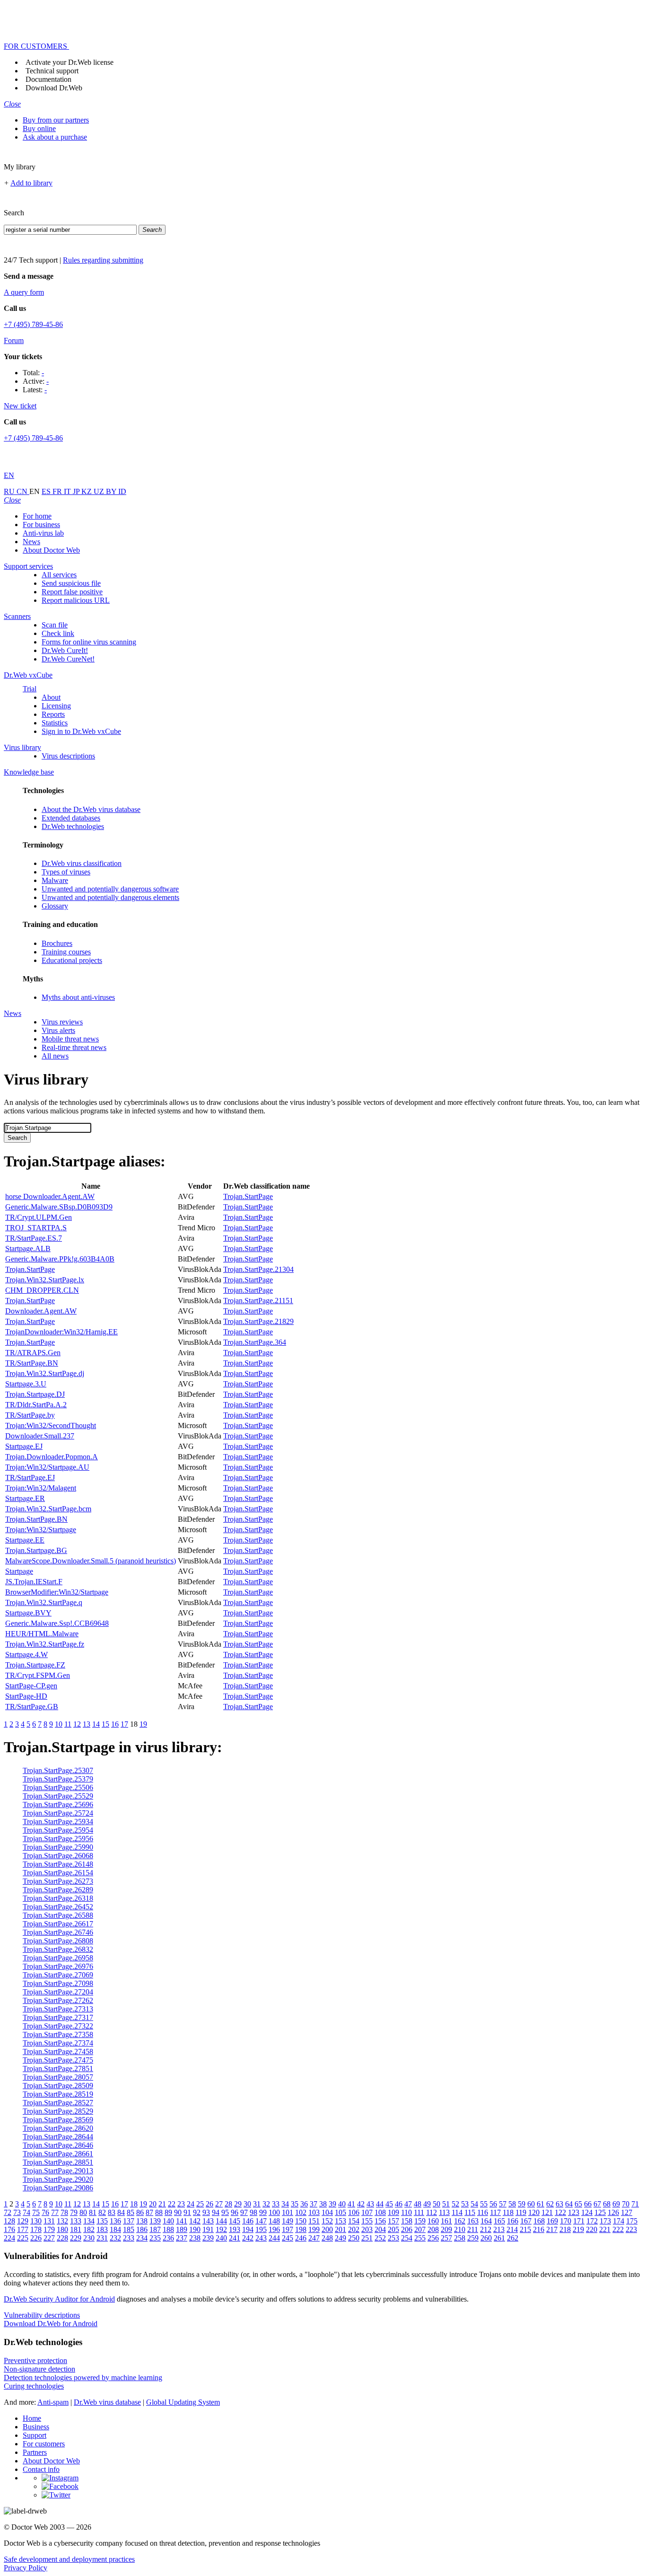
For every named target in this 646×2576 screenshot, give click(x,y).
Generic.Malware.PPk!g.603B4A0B (60, 1259)
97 (244, 2212)
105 (340, 2212)
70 (626, 2204)
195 (261, 2229)
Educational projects (72, 960)
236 (168, 2238)
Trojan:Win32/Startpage (41, 1530)
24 (191, 2204)
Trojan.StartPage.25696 (58, 1804)
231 (102, 2238)
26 (210, 2204)
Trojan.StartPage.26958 (58, 1958)
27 (219, 2204)
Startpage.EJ (24, 1446)
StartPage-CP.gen (31, 1686)
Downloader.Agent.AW (41, 1311)
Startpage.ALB (28, 1248)
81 (93, 2212)
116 (483, 2212)
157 (393, 2221)
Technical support (52, 71)
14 (96, 1724)
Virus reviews (62, 1022)
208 (433, 2229)
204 (380, 2229)
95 (225, 2212)
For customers (44, 2444)
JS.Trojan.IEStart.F (34, 1582)
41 (351, 2204)
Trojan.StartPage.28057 (58, 2077)
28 (228, 2204)
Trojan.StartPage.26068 (58, 1856)
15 (105, 1724)
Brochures (57, 943)
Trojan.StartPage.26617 (58, 1924)
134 (89, 2221)
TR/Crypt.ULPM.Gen (39, 1217)
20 (153, 2204)
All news (55, 1056)
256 (433, 2238)
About (51, 697)
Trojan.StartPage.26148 (58, 1864)
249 (340, 2238)
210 (460, 2229)
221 (605, 2229)
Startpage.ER (25, 1498)
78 (64, 2212)
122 (560, 2212)
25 (200, 2204)
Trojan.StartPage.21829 (258, 1321)
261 (499, 2238)
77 (55, 2212)
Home (32, 2418)
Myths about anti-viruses (78, 997)
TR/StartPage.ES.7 (34, 1238)
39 (332, 2204)
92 (197, 2212)
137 (129, 2221)
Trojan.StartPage (248, 1196)
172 (592, 2221)
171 (579, 2221)
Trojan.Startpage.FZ (35, 1665)
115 (470, 2212)
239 (208, 2238)
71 (635, 2204)
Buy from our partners (56, 120)
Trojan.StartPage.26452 (58, 1907)
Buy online (39, 128)
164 (486, 2221)
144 (221, 2221)
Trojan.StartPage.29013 (58, 2171)
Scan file (55, 625)
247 (314, 2238)
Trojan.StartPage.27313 (58, 2009)
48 (418, 2204)
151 (314, 2221)
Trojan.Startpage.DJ (35, 1394)
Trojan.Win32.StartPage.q (44, 1602)
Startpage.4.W (26, 1654)
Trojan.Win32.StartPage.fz (45, 1644)
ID (122, 491)
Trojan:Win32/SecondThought (51, 1425)
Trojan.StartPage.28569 (58, 2120)
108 (380, 2212)
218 (565, 2229)
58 (512, 2204)
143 (208, 2221)
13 (87, 1724)
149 (288, 2221)
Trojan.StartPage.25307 (58, 1770)
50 (436, 2204)
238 (195, 2238)
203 (367, 2229)
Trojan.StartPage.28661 (58, 2154)
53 (465, 2204)
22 (172, 2204)
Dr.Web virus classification (82, 863)
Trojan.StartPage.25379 (58, 1779)
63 (559, 2204)
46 (399, 2204)
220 (592, 2229)
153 (340, 2221)
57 (503, 2204)
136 (115, 2221)
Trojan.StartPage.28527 (58, 2103)
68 (607, 2204)
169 (552, 2221)
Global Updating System (183, 2402)
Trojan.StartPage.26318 (58, 1898)
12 (77, 1724)
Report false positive (72, 592)
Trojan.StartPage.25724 (58, 1813)
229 (76, 2238)
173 (605, 2221)
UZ (100, 491)
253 (393, 2238)
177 (23, 2229)
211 (473, 2229)
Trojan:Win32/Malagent (41, 1488)
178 (36, 2229)
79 (74, 2212)
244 (274, 2238)
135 (102, 2221)
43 (370, 2204)
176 (9, 2229)
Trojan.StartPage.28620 (58, 2128)
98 (253, 2212)
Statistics (55, 723)
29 (238, 2204)
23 (181, 2204)
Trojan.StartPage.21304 (258, 1269)
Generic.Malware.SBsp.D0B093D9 (59, 1207)
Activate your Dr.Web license (70, 62)
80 (83, 2212)
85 (131, 2212)
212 (486, 2229)
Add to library (31, 183)
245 (288, 2238)
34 (285, 2204)
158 (407, 2221)
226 (36, 2238)
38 (323, 2204)
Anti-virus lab (43, 533)
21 (162, 2204)
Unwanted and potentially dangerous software (110, 889)
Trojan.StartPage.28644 (58, 2137)
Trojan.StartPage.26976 (58, 1966)
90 (178, 2212)
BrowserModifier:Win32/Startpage (57, 1592)
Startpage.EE (25, 1540)
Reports (53, 714)
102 (301, 2212)
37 (314, 2204)
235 (155, 2238)
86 (140, 2212)
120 (534, 2212)
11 (68, 1724)
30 (247, 2204)
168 (539, 2221)
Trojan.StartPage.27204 (58, 1992)
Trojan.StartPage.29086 (58, 2188)
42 (361, 2204)
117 (495, 2212)
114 (457, 2212)
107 (367, 2212)
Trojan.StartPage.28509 (58, 2086)
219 (578, 2229)
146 (248, 2221)
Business (36, 2427)
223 (631, 2229)
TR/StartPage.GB (32, 1707)
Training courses (66, 952)
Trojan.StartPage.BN (36, 1519)
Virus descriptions (68, 756)
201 (340, 2229)
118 (508, 2212)
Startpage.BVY (28, 1613)
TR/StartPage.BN (32, 1363)
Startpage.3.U (26, 1384)
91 (187, 2212)
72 (8, 2212)
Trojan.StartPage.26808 (58, 1941)
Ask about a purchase (55, 137)
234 (142, 2238)
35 (295, 2204)
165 (499, 2221)
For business (41, 525)
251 (367, 2238)
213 (499, 2229)
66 (588, 2204)
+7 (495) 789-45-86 (33, 324)
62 (550, 2204)
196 (274, 2229)
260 (486, 2238)
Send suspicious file (71, 583)
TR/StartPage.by (30, 1415)
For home (37, 516)
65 (578, 2204)
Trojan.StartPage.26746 (58, 1932)
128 (9, 2221)
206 (407, 2229)
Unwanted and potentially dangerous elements (110, 897)
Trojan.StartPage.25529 (58, 1796)
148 (274, 2221)
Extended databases (71, 818)
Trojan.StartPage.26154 (58, 1873)
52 (455, 2204)
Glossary (55, 906)
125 (600, 2212)
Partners (35, 2452)
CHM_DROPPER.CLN (42, 1290)
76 (45, 2212)
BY (112, 491)
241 (235, 2238)
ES (47, 491)
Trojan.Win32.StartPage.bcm (48, 1509)
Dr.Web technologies (73, 826)
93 (206, 2212)
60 (531, 2204)
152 (327, 2221)
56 (493, 2204)
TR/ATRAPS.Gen (33, 1353)
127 (627, 2212)
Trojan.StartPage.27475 (58, 2060)
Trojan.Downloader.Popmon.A (52, 1457)
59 (522, 2204)
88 (159, 2212)
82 (102, 2212)
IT (68, 491)
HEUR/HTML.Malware (42, 1634)
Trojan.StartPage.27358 (58, 2034)
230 (89, 2238)
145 (235, 2221)
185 (129, 2229)
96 (235, 2212)
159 (420, 2221)
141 (182, 2221)
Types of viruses (66, 872)
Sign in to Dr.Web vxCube (81, 731)
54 (474, 2204)
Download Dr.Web (54, 88)
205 (393, 2229)
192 (221, 2229)
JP (77, 491)
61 (541, 2204)
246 (301, 2238)
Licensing (56, 706)
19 (143, 1724)
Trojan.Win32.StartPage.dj (45, 1373)
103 (314, 2212)
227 (49, 2238)
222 (618, 2229)
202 (354, 2229)
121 (547, 2212)
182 (89, 2229)
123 (574, 2212)
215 (525, 2229)
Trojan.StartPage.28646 (58, 2145)
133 (76, 2221)
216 (539, 2229)
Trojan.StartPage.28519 (58, 2094)
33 (276, 2204)
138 (142, 2221)
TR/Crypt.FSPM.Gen (38, 1675)
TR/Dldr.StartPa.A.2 (36, 1405)
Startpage (19, 1571)
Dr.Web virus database (107, 2402)
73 (17, 2212)
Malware (55, 880)
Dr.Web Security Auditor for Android (59, 2299)
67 (597, 2204)
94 (216, 2212)
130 (36, 2221)
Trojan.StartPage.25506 (58, 1787)
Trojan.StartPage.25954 (58, 1830)
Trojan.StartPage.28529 (58, 2111)
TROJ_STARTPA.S (36, 1228)
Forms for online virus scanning (89, 642)
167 (526, 2221)
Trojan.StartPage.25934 (58, 1822)
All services (59, 575)
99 (263, 2212)
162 (460, 2221)
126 (613, 2212)
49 (427, 2204)
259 (473, 2238)
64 (569, 2204)
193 (235, 2229)
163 (473, 2221)
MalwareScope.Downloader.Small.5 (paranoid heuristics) (91, 1561)
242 (248, 2238)
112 (432, 2212)
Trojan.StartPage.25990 (58, 1847)
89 (168, 2212)
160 (433, 2221)
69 (616, 2204)
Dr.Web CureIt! (65, 650)
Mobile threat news (70, 1039)
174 (619, 2221)
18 (134, 2204)
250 (354, 2238)
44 (380, 2204)
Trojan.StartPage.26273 (58, 1881)
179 (49, 2229)
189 (182, 2229)
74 (26, 2212)
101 (288, 2212)
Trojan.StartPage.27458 (58, 2051)
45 (389, 2204)
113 (444, 2212)
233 (129, 2238)
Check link (58, 633)
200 (327, 2229)
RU (10, 491)
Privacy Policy (26, 2568)
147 (261, 2221)
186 (142, 2229)
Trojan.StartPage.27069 (58, 1975)
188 (168, 2229)
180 (62, 2229)
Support (35, 2435)
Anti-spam (53, 2402)
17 (124, 1724)
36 (304, 2204)
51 (446, 2204)
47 (408, 2204)
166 (513, 2221)
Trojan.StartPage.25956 (58, 1839)
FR (58, 491)
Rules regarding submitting (103, 260)
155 (367, 2221)
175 (632, 2221)
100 (274, 2212)
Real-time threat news (74, 1047)
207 (420, 2229)
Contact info (41, 2469)
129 (23, 2221)
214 (512, 2229)
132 (62, 2221)
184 (115, 2229)
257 (446, 2238)
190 (195, 2229)
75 (36, 2212)
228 (62, 2238)
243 (261, 2238)
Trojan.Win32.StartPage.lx (45, 1280)
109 (393, 2212)
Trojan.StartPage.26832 (58, 1949)
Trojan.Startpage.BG (36, 1550)
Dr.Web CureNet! (68, 659)
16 (115, 1724)
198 (301, 2229)
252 (380, 2238)
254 (407, 2238)
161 (446, 2221)
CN (23, 491)
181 (76, 2229)
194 (248, 2229)
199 (314, 2229)
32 (266, 2204)
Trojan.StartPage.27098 (58, 1983)
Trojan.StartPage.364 (255, 1342)
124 (587, 2212)
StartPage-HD (26, 1696)
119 (521, 2212)
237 (182, 2238)
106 (354, 2212)
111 (419, 2212)
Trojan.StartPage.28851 (58, 2162)
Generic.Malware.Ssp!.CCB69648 (57, 1623)
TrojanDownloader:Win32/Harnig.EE (61, 1332)
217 (552, 2229)
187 (155, 2229)
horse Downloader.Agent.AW (50, 1196)
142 (195, 2221)
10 (59, 1724)
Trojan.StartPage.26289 (58, 1890)
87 (149, 2212)
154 (354, 2221)
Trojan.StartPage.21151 (258, 1301)
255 (420, 2238)
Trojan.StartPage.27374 (58, 2043)
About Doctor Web (51, 550)
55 (484, 2204)
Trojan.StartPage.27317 (58, 2017)
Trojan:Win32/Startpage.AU (47, 1467)
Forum (14, 340)
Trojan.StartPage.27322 (58, 2026)
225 (23, 2238)
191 (208, 2229)
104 (327, 2212)
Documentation (48, 79)
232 (115, 2238)
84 (121, 2212)
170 (566, 2221)
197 (288, 2229)
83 (112, 2212)
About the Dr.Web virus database (91, 809)
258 (460, 2238)
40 (342, 2204)
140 (168, 2221)
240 (221, 2238)
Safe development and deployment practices (69, 2559)
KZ (87, 491)
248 (327, 2238)
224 (9, 2238)
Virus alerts (58, 1030)
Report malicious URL (76, 600)
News (31, 542)
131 (49, 2221)
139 (155, 2221)
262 (513, 2238)
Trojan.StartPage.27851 (58, 2069)
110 (406, 2212)
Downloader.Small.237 (40, 1436)
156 (380, 2221)
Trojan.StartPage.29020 (58, 2179)
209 (446, 2229)
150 (301, 2221)
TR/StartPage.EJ (30, 1478)
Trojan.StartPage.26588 (58, 1915)
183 (102, 2229)
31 (257, 2204)
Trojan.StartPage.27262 (58, 2000)
